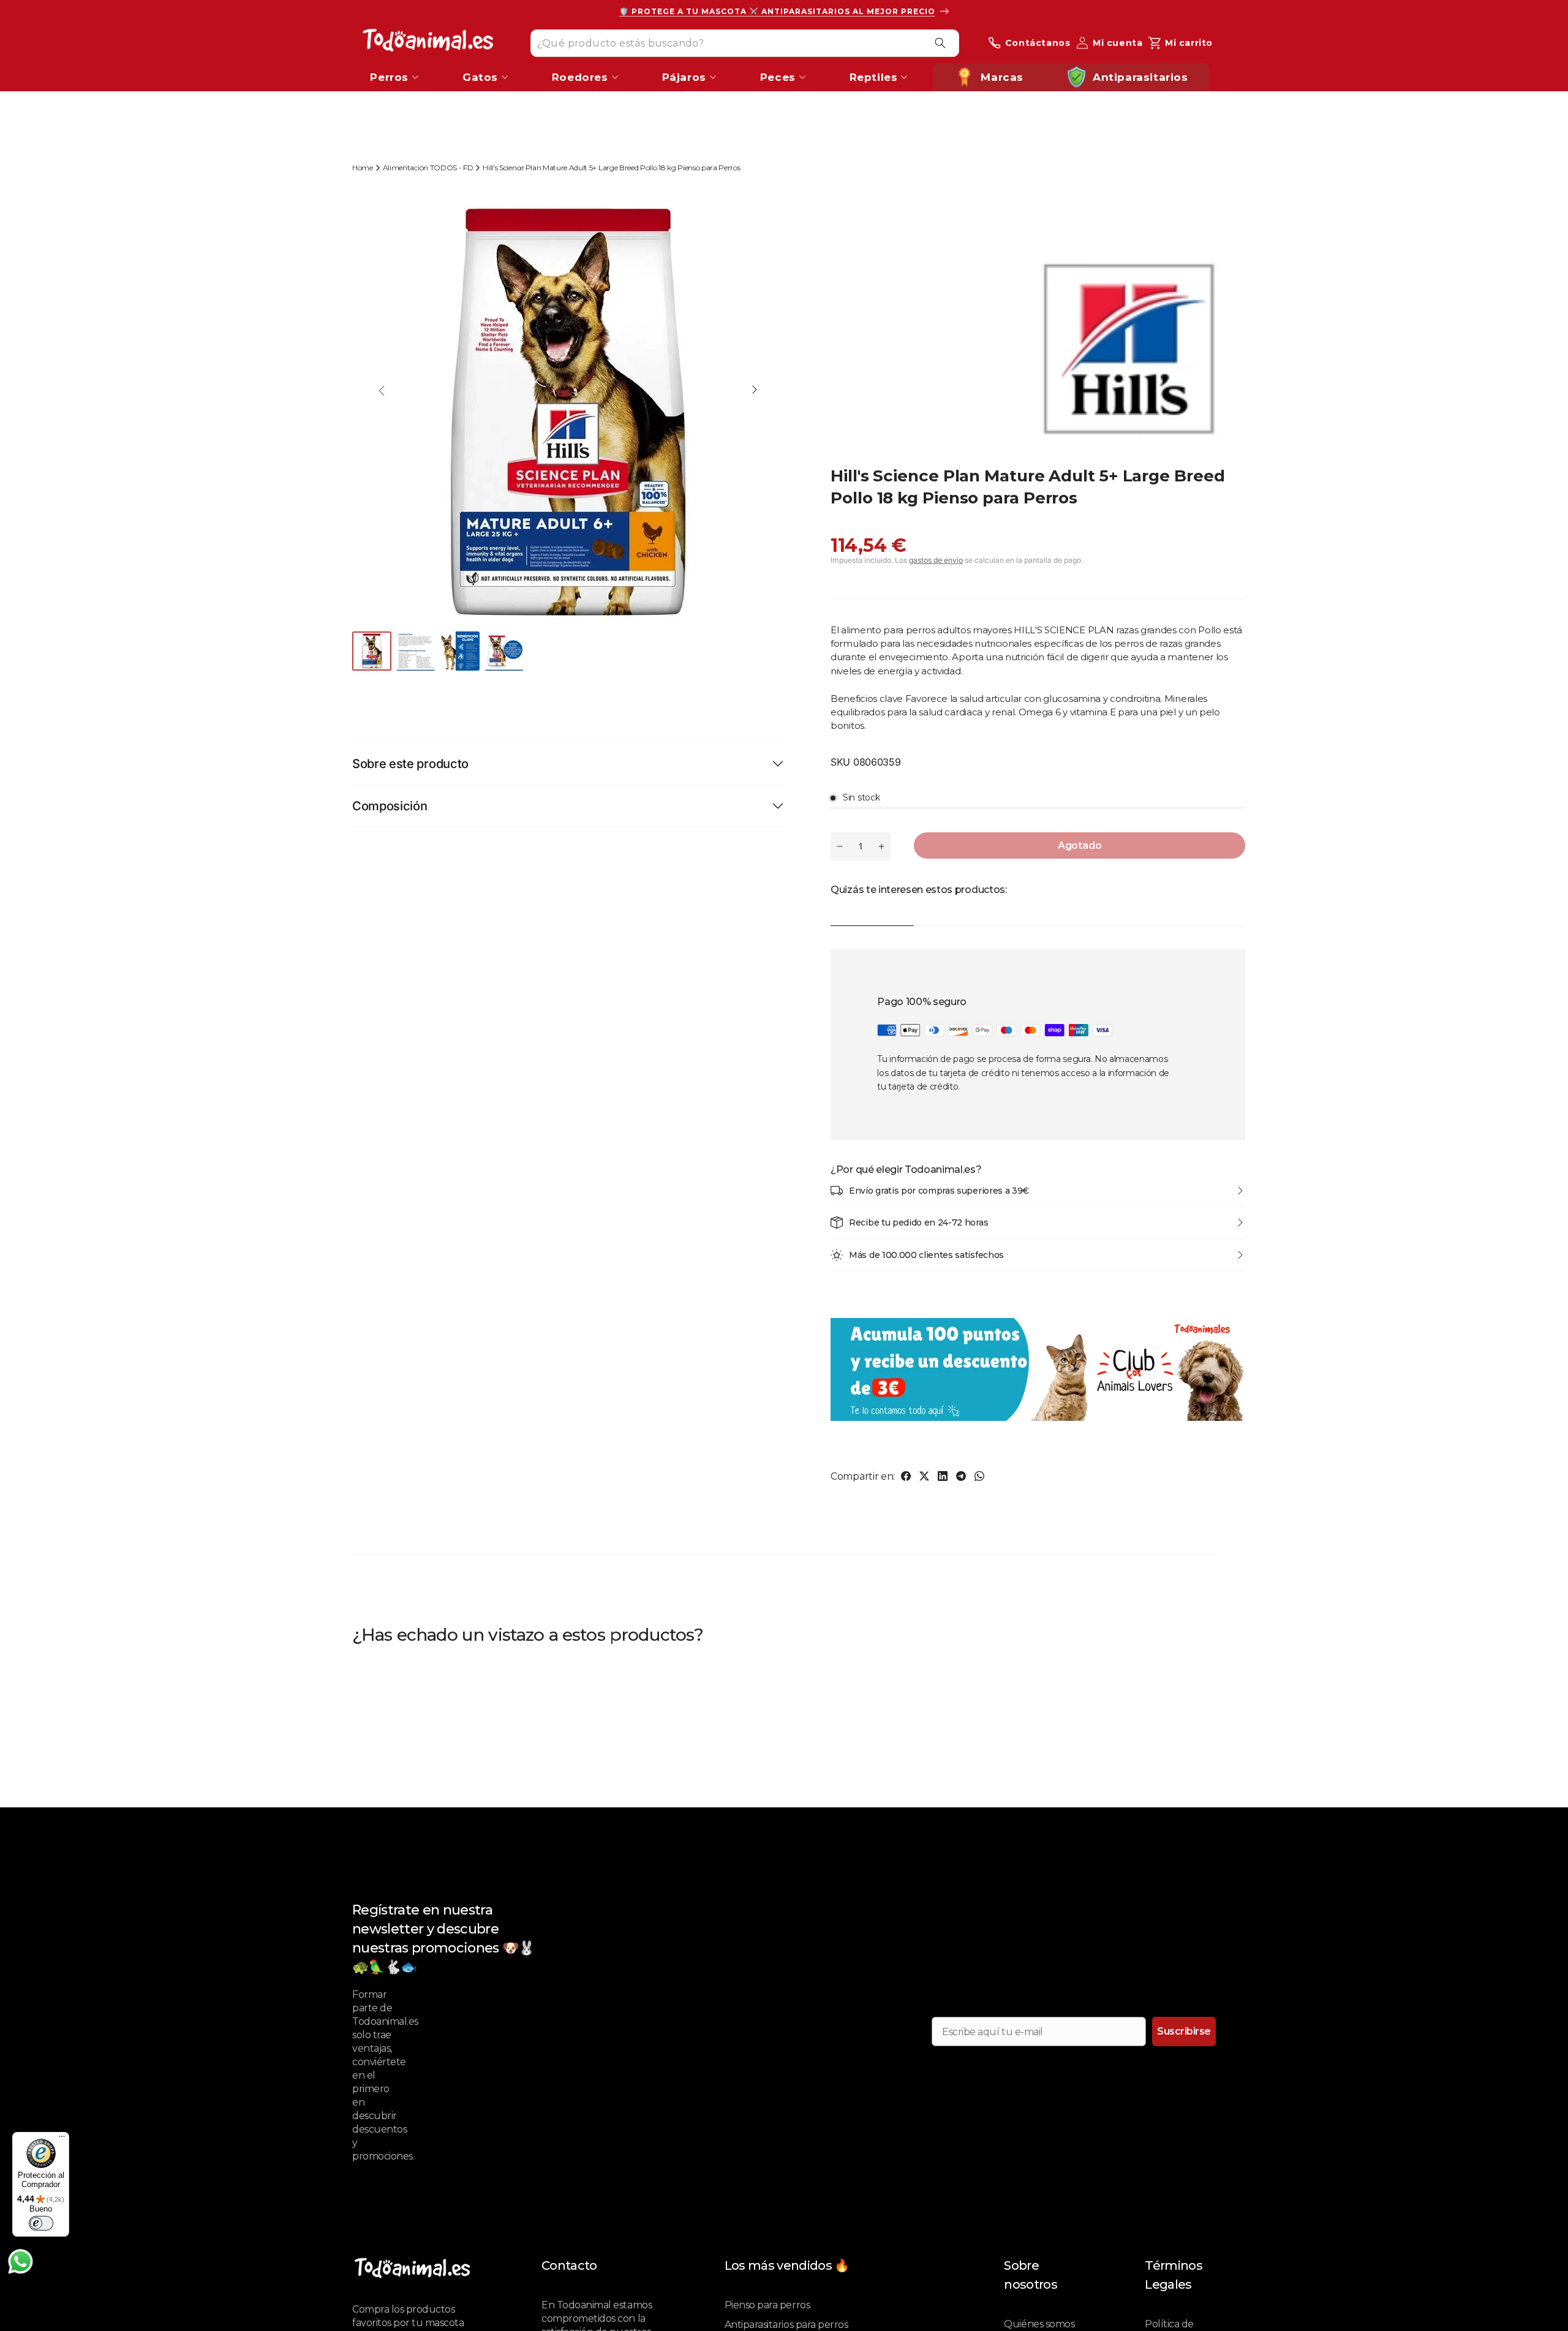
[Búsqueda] (940, 43)
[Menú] (62, 2139)
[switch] (41, 2223)
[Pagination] (373, 651)
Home (363, 168)
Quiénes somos (1039, 2324)
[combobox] (745, 43)
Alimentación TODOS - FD (428, 168)
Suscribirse (1184, 2031)
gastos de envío (936, 560)
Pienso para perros (767, 2305)
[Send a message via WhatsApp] (21, 2261)
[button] (755, 391)
